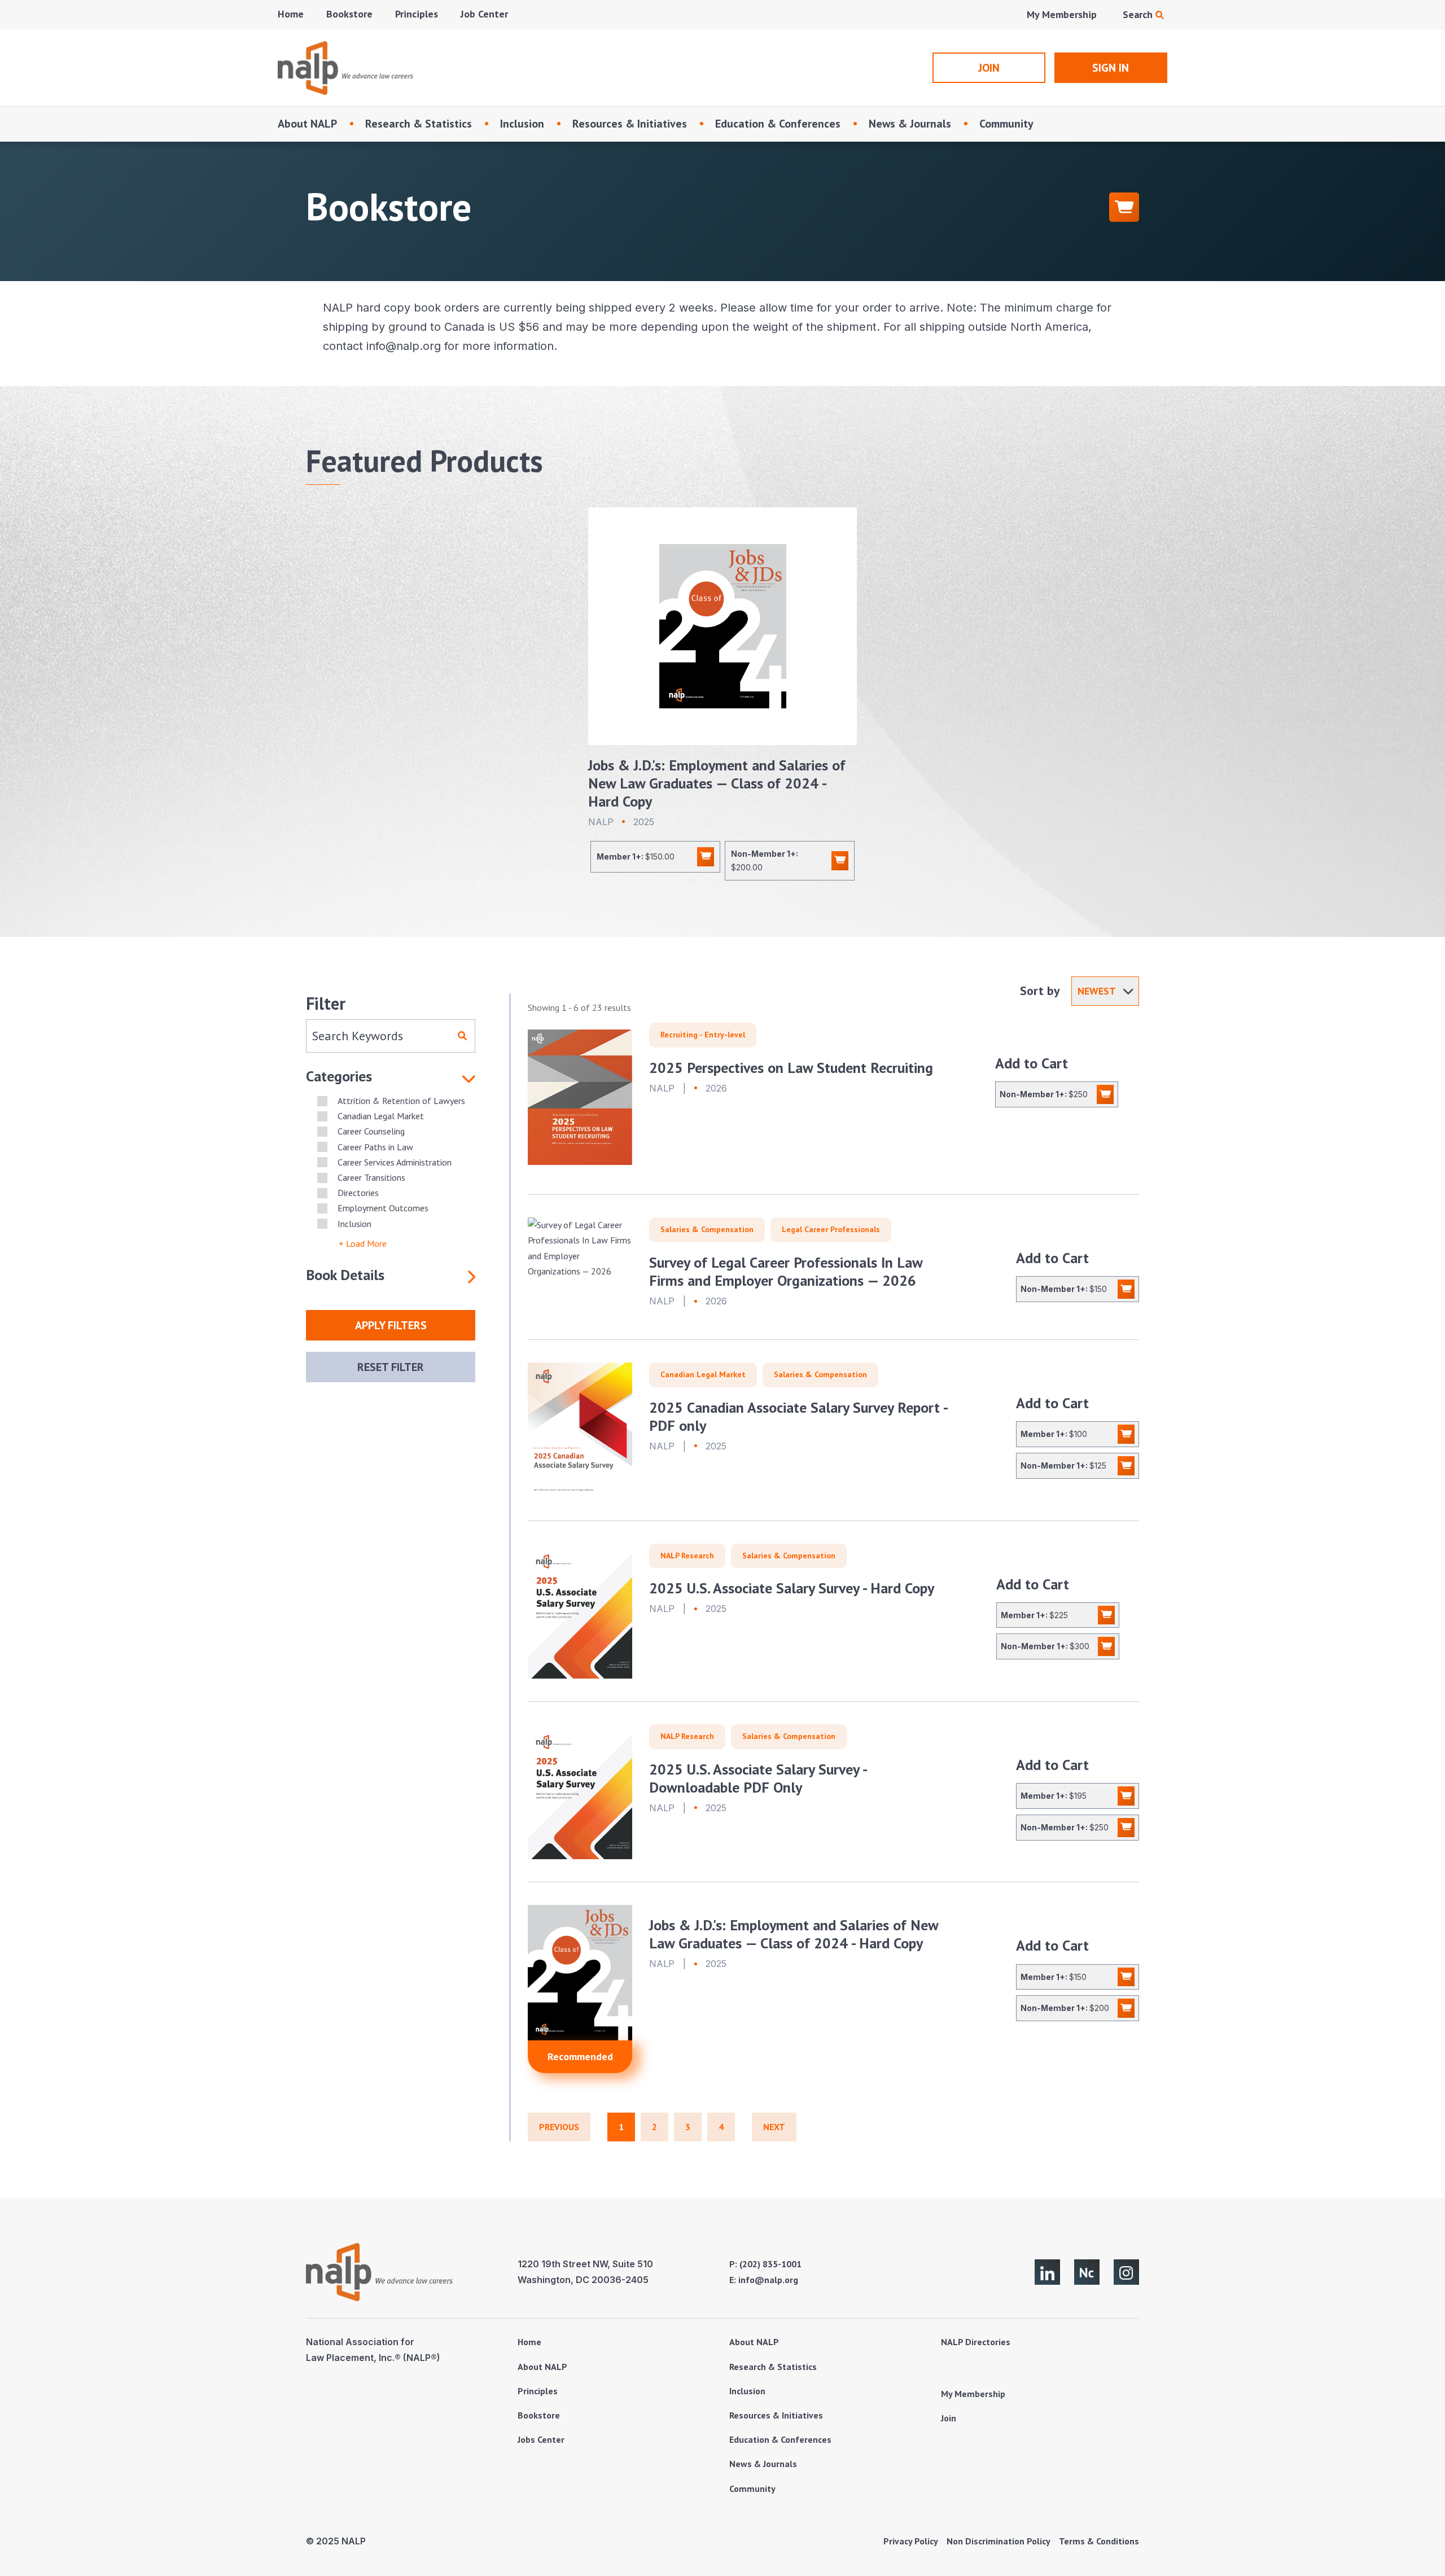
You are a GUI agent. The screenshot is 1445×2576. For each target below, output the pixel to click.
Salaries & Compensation (707, 1229)
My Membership (1062, 14)
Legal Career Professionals (831, 1229)
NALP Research (687, 1556)
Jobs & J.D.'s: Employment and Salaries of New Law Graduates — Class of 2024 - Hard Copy (717, 783)
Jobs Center (541, 2439)
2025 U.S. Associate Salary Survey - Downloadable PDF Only (758, 1778)
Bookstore (349, 14)
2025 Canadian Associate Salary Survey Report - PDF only (798, 1416)
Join (949, 2418)
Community (1006, 124)
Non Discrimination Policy (999, 2541)
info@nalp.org (768, 2280)
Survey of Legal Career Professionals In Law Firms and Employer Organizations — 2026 (786, 1271)
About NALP (307, 124)
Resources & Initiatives (630, 124)
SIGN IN (1111, 68)
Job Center (484, 14)
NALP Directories (976, 2342)
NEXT (774, 2127)
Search (1139, 14)
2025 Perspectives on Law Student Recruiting (791, 1068)
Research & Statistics (419, 124)
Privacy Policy (911, 2541)
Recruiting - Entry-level (703, 1035)
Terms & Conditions (1099, 2541)
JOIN (989, 68)
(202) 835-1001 (770, 2264)
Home (291, 14)
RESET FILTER (391, 1367)
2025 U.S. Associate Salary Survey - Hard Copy (792, 1588)
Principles (417, 14)
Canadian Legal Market (703, 1374)
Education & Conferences (778, 124)
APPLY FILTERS (391, 1325)
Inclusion (522, 124)
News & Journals (910, 124)
